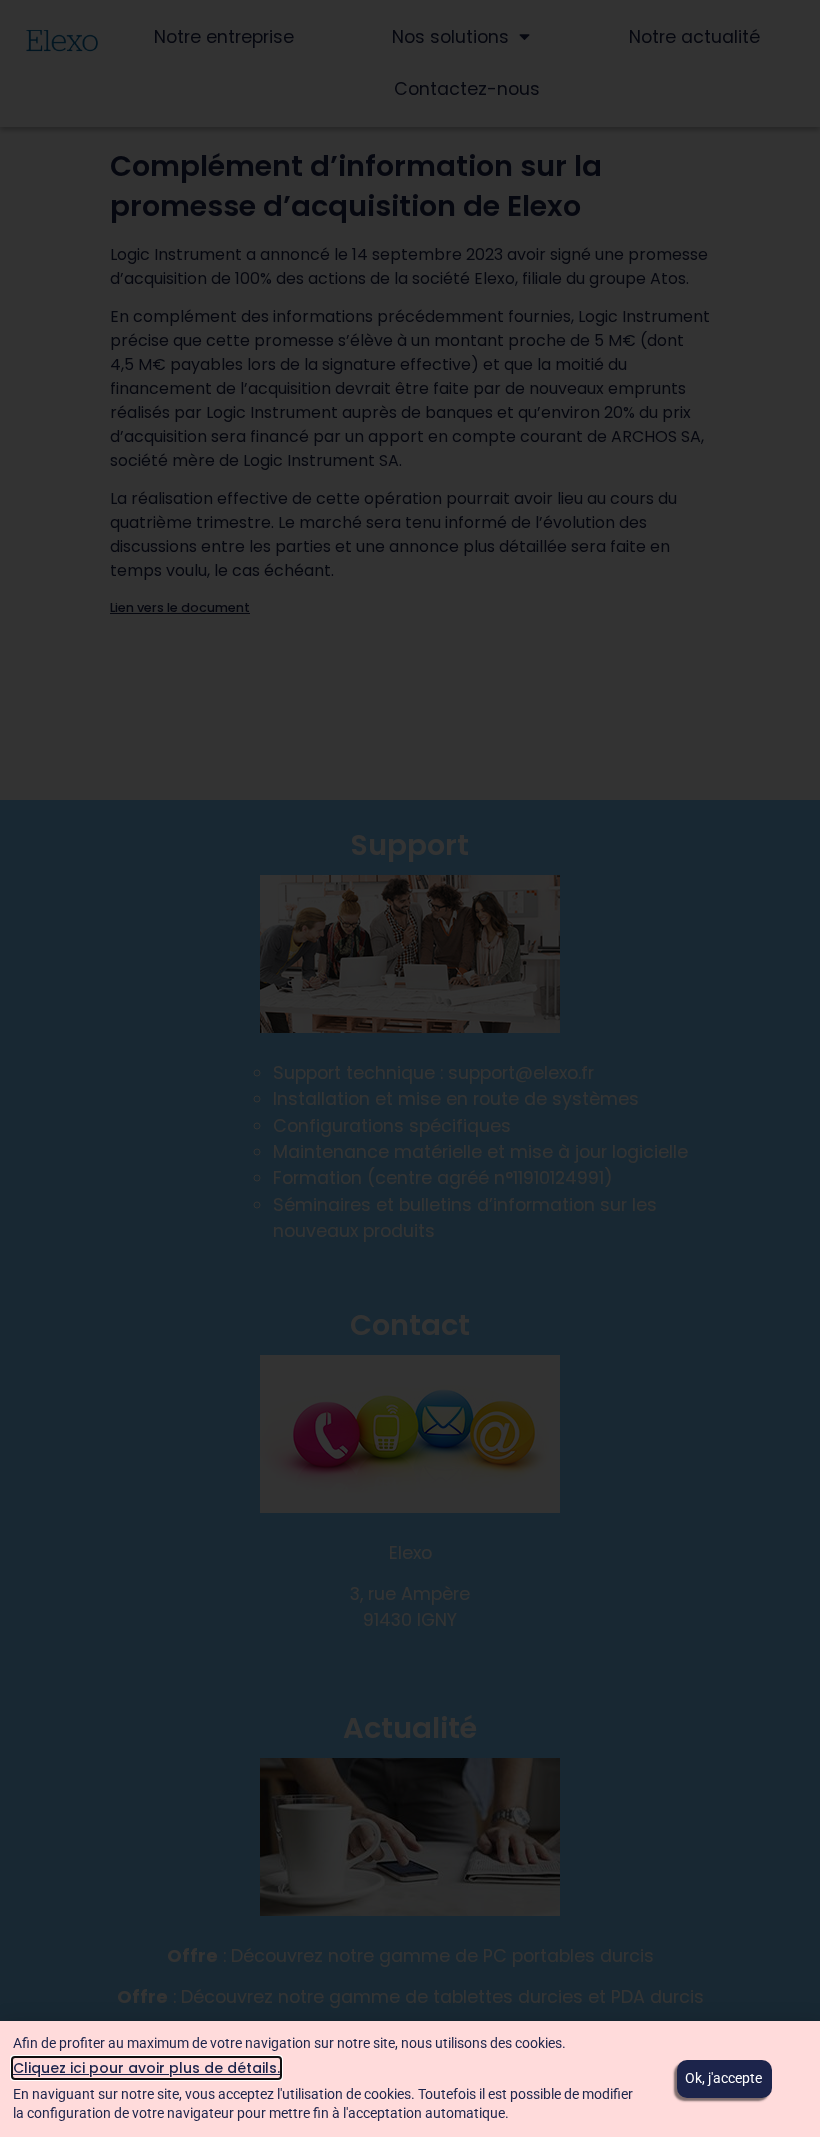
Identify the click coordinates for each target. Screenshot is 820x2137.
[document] (410, 1068)
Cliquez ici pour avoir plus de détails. (146, 2068)
